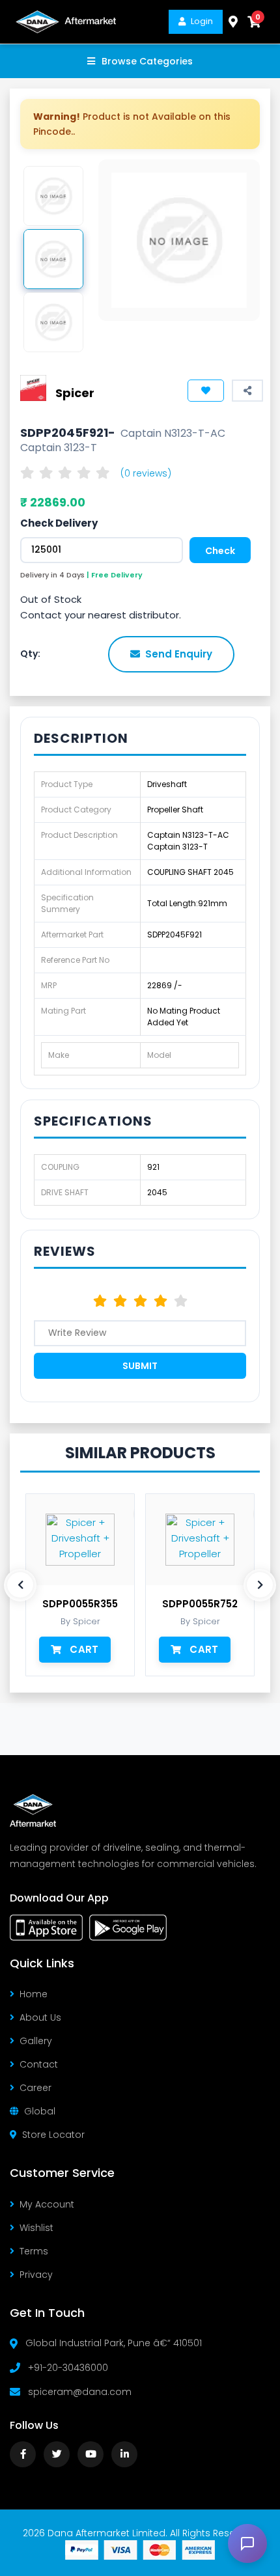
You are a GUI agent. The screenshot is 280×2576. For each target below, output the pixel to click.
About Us (40, 2017)
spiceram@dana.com (80, 2392)
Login (202, 21)
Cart (84, 1649)
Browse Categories (147, 61)
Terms (34, 2251)
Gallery (36, 2041)
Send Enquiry (179, 654)
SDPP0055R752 (200, 1604)
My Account (47, 2204)
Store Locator (53, 2135)
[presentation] (20, 1585)
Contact (39, 2064)
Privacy (36, 2275)
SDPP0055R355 (80, 1604)
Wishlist (36, 2228)
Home (34, 1994)
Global (40, 2111)
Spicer (75, 393)
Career (35, 2088)
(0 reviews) (146, 473)
